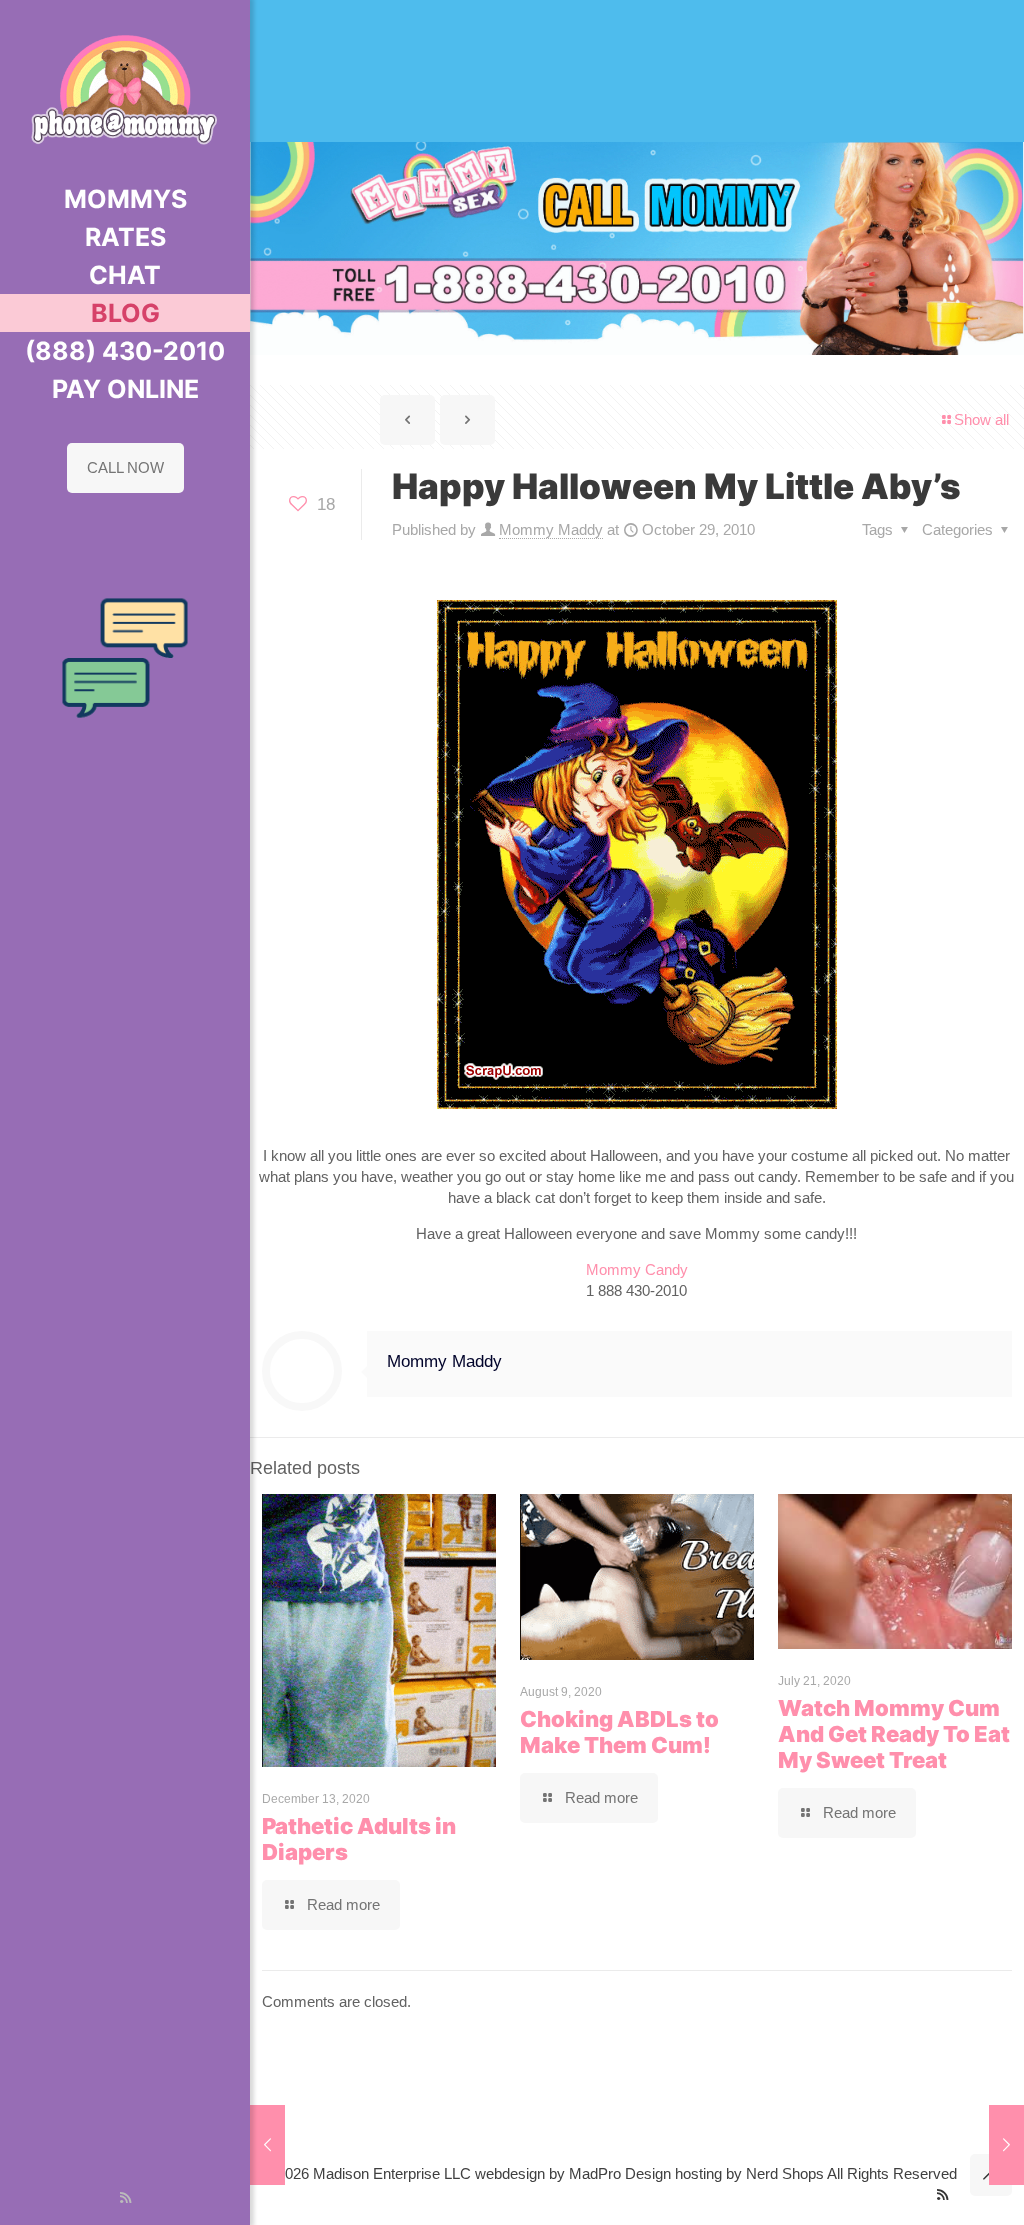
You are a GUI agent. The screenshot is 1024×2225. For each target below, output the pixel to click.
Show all (981, 419)
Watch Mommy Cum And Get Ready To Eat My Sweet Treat (894, 1734)
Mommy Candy (637, 1269)
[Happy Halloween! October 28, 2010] (267, 2145)
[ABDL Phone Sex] (125, 90)
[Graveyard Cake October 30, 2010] (1006, 2145)
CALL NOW (125, 467)
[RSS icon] (125, 2197)
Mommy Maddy (551, 529)
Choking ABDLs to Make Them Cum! (619, 1732)
